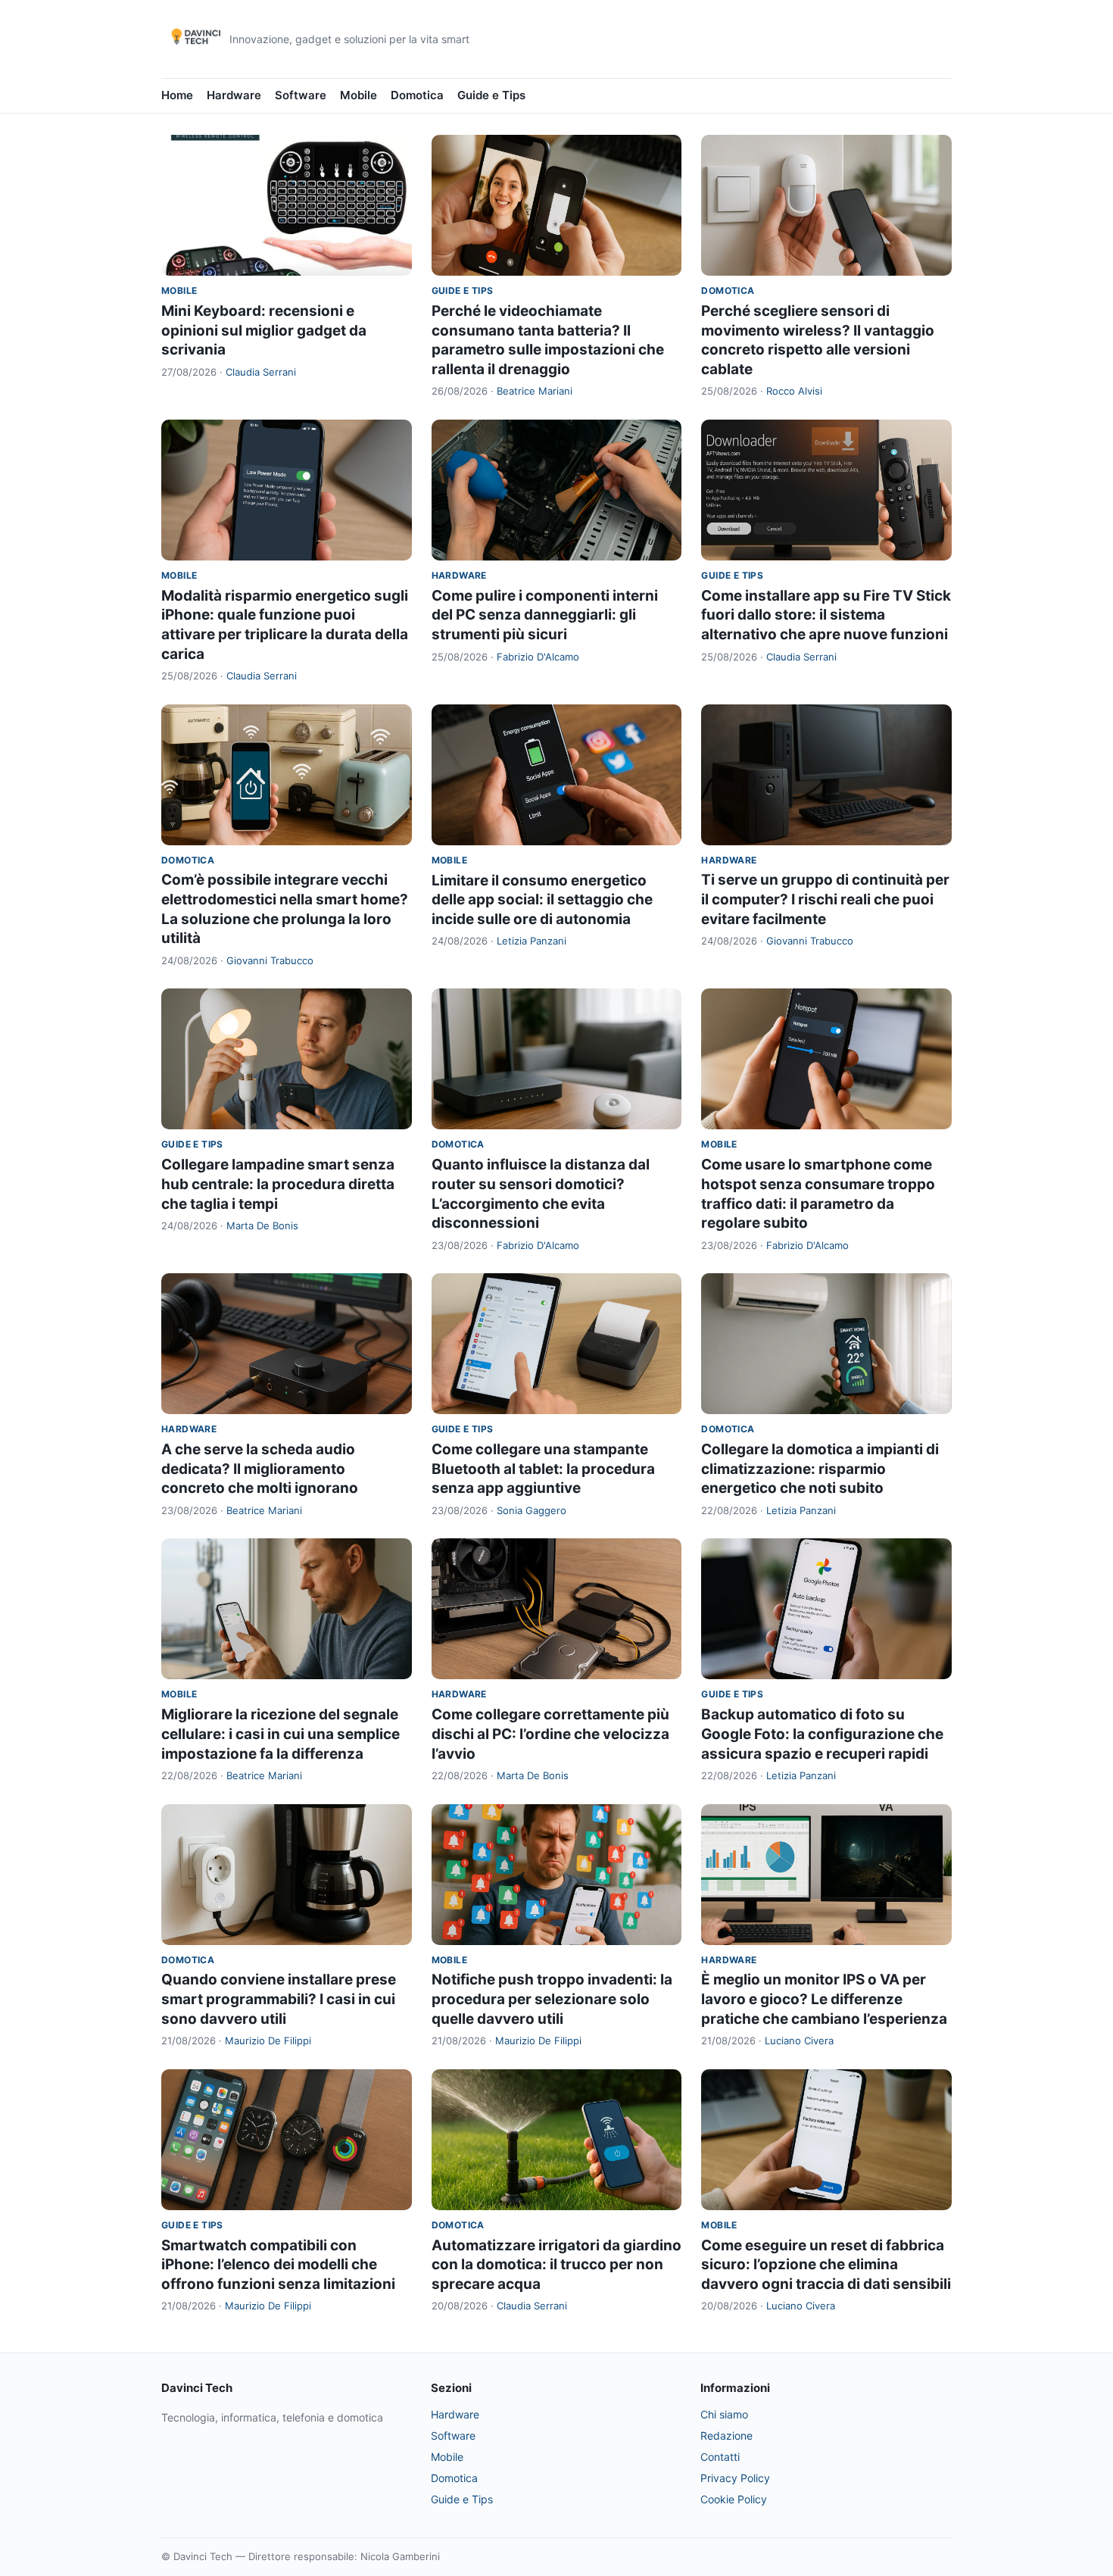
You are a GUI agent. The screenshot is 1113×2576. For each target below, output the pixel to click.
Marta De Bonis (262, 1226)
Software (301, 95)
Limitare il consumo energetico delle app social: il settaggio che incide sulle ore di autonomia (542, 900)
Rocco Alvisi (794, 391)
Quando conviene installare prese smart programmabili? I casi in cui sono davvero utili (279, 1999)
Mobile (359, 95)
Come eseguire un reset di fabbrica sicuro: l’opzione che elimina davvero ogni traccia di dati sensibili (826, 2265)
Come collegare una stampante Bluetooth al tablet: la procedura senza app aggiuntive (543, 1469)
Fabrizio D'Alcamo (538, 657)
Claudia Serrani (261, 372)
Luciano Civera (799, 2041)
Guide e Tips (491, 95)
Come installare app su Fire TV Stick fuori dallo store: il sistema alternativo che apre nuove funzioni (826, 615)
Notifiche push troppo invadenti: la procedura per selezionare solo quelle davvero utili (552, 1999)
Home (177, 95)
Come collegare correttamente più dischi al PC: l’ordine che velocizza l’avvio (550, 1734)
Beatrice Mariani (535, 391)
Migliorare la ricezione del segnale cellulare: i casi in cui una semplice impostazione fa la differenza (281, 1734)
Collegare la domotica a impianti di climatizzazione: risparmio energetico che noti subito (820, 1469)
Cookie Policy (734, 2499)
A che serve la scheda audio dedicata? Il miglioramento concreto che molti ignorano (260, 1469)
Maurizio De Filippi (268, 2041)
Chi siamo (724, 2414)
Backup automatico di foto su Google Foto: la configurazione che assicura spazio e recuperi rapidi (822, 1734)
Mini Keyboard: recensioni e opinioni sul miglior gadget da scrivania (264, 330)
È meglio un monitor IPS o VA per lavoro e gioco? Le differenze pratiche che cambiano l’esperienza (824, 1999)
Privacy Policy (735, 2478)
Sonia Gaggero (532, 1510)
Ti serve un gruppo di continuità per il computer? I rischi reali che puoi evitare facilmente (825, 899)
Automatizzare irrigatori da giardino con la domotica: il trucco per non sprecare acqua (556, 2265)
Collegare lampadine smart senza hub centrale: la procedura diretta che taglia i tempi (278, 1184)
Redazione (726, 2435)
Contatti (720, 2457)
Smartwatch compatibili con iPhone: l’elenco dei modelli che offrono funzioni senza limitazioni (278, 2265)
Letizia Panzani (532, 941)
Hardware (234, 95)
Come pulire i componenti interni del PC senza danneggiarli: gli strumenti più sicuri (545, 615)
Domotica (417, 95)
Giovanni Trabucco (270, 960)
